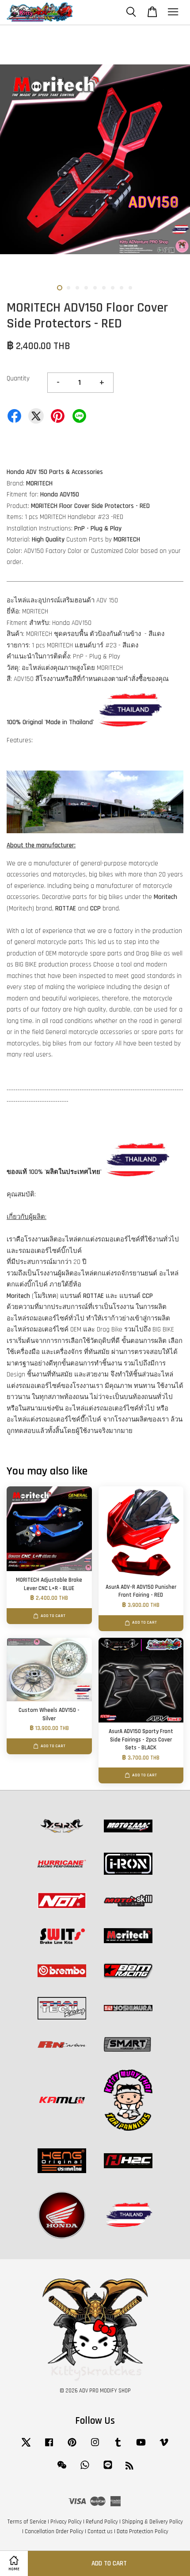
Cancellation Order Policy (54, 2531)
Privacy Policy (66, 2522)
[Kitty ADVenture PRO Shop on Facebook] (49, 2447)
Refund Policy (102, 2522)
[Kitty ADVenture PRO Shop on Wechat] (62, 2469)
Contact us (100, 2531)
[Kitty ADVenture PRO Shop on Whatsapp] (85, 2469)
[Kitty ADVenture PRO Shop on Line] (108, 2469)
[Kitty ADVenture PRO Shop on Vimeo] (164, 2447)
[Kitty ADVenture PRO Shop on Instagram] (95, 2447)
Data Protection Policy (142, 2531)
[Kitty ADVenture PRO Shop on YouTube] (141, 2447)
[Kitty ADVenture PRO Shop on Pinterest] (72, 2447)
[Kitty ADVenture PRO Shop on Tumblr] (118, 2447)
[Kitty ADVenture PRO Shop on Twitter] (26, 2447)
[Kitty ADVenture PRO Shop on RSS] (129, 2467)
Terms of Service (27, 2522)
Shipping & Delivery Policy (152, 2522)
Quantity (18, 378)
